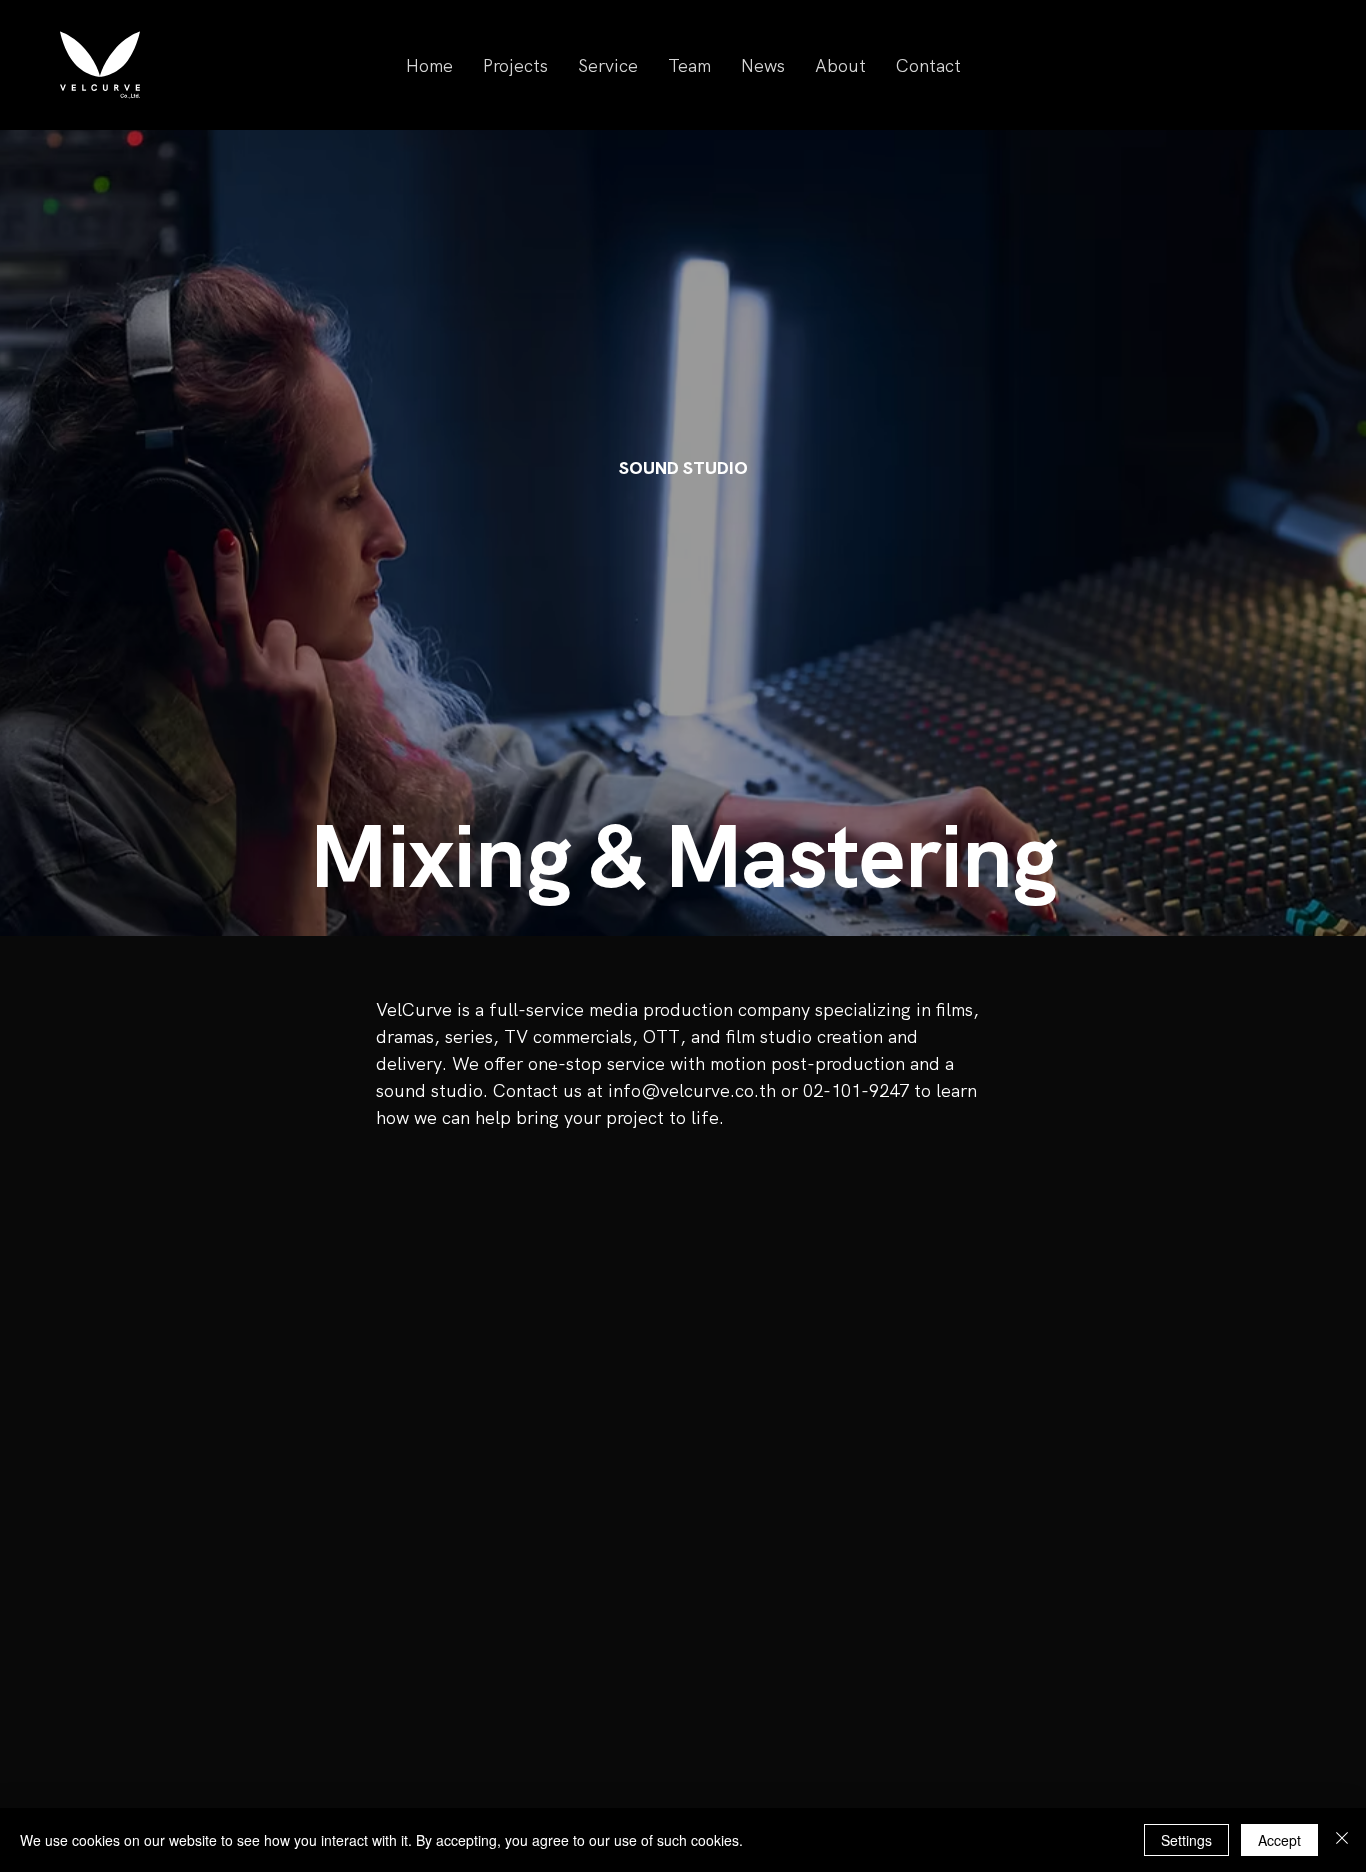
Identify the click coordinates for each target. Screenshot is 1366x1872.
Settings (1186, 1840)
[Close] (1342, 1840)
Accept (1279, 1840)
